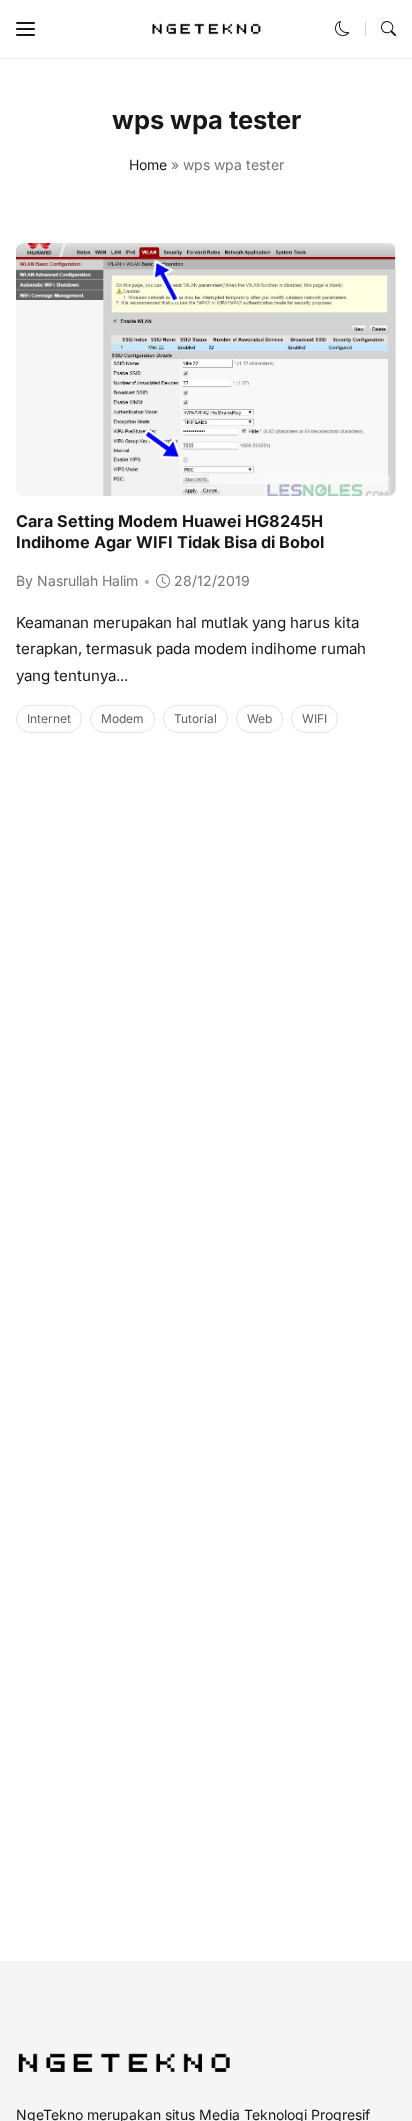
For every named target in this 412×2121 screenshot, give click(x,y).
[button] (25, 29)
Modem (122, 718)
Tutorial (195, 718)
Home (148, 164)
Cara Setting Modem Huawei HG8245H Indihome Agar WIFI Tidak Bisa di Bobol (170, 531)
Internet (49, 718)
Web (259, 718)
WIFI (314, 718)
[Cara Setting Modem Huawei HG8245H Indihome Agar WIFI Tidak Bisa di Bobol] (206, 482)
